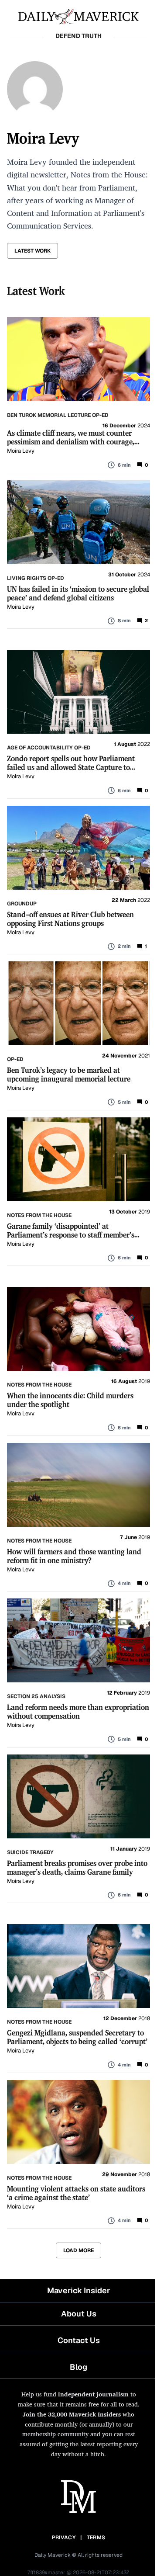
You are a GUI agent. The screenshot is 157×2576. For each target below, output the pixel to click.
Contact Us (79, 2340)
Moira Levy (21, 451)
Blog (78, 2367)
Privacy (64, 2538)
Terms (96, 2538)
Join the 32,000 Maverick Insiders (72, 2414)
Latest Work (32, 251)
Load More (78, 2250)
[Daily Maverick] (78, 16)
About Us (79, 2314)
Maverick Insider (78, 2290)
